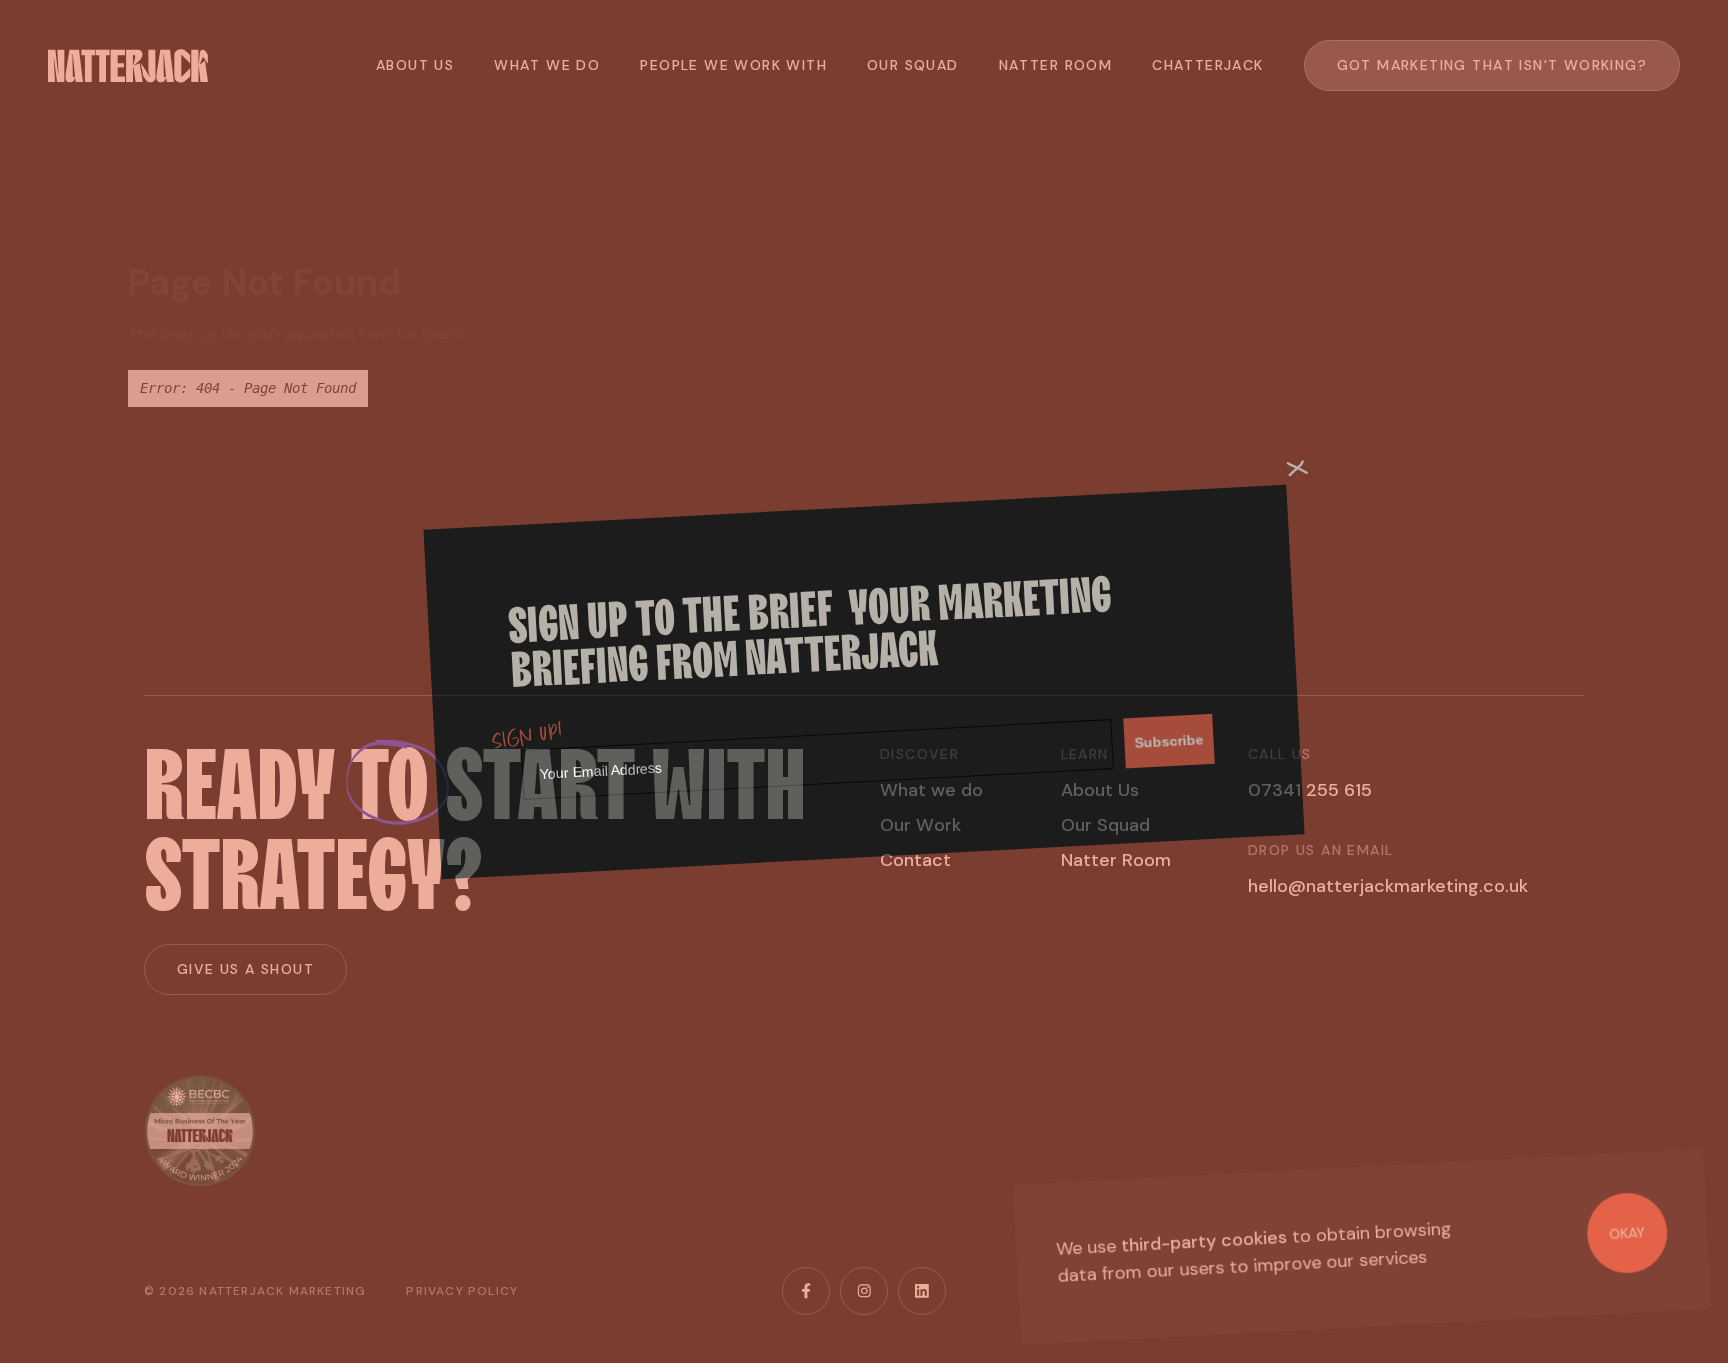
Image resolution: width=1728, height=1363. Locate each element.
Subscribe (1169, 741)
